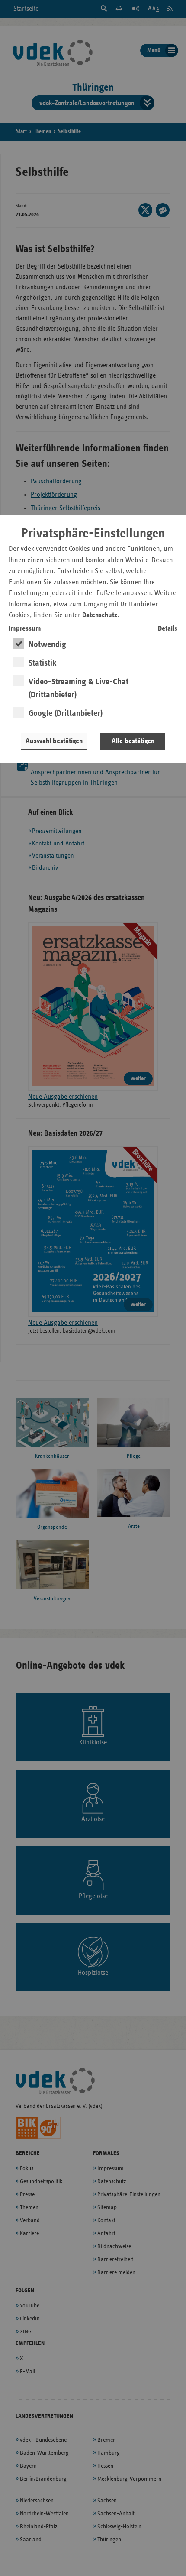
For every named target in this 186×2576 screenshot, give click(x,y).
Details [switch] (168, 629)
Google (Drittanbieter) (66, 713)
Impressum (25, 629)
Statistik (43, 663)
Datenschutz (100, 615)
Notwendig (47, 644)
